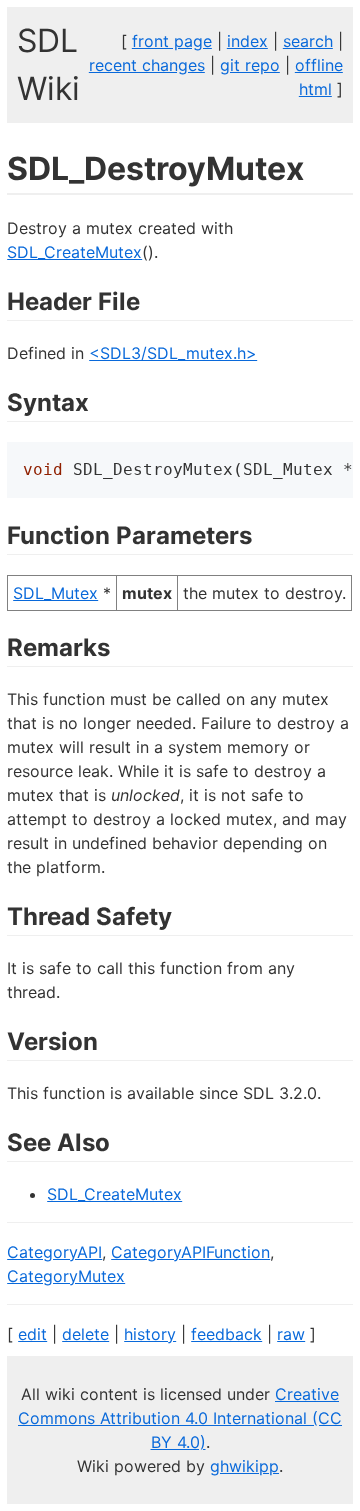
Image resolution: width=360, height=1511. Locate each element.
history (150, 1334)
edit (32, 1334)
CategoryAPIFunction (190, 1252)
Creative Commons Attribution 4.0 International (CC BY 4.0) (180, 1418)
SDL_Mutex (55, 593)
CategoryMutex (66, 1276)
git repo (250, 65)
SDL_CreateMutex (74, 252)
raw (291, 1334)
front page (172, 41)
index (247, 41)
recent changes (147, 65)
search (308, 41)
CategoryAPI (54, 1252)
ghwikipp (244, 1466)
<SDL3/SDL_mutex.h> (173, 353)
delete (85, 1334)
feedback (226, 1334)
